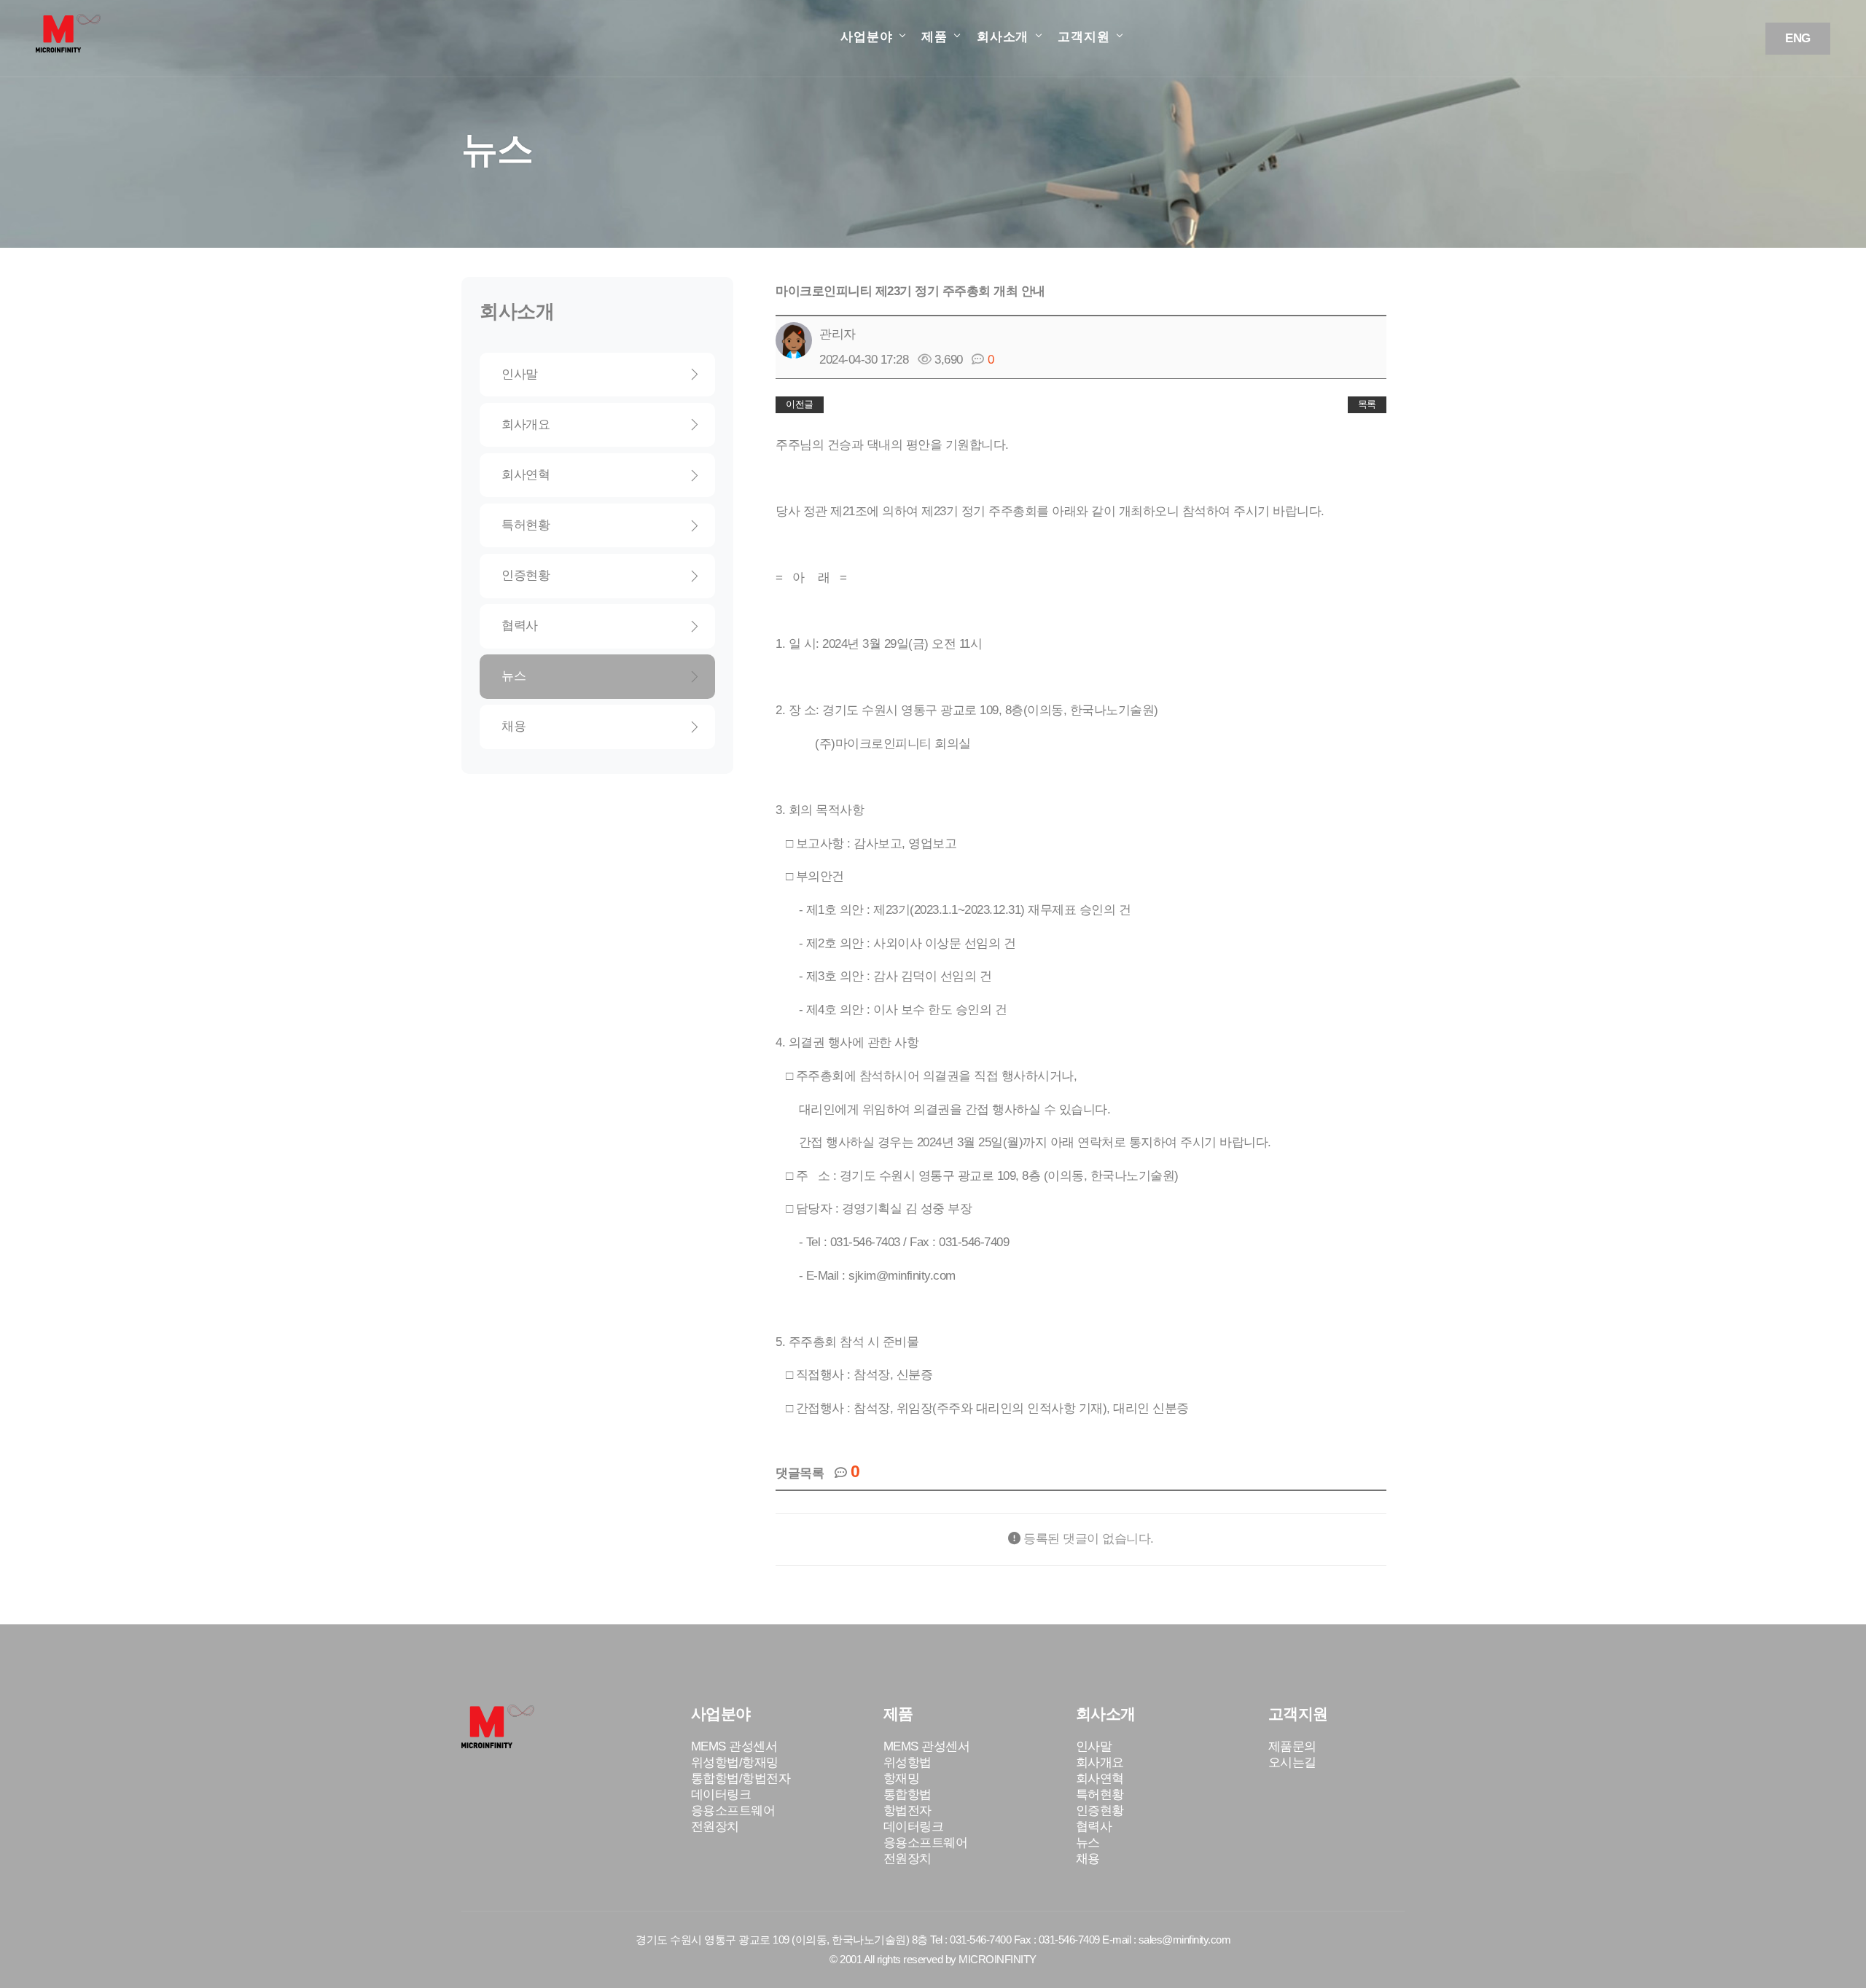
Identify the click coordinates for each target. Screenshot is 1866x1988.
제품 (934, 37)
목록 (1367, 404)
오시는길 (1292, 1762)
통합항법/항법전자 (741, 1778)
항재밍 (902, 1778)
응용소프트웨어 (733, 1811)
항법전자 (907, 1811)
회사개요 (526, 424)
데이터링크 (721, 1795)
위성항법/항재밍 (735, 1762)
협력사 (520, 626)
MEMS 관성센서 (734, 1746)
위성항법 (907, 1762)
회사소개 (1003, 37)
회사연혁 (526, 475)
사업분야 (866, 37)
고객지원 (1084, 37)
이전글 (800, 404)
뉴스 (514, 676)
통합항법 (907, 1795)
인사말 (520, 374)
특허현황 (526, 525)
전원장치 (715, 1827)
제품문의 (1292, 1746)
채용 (514, 726)
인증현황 (526, 575)
